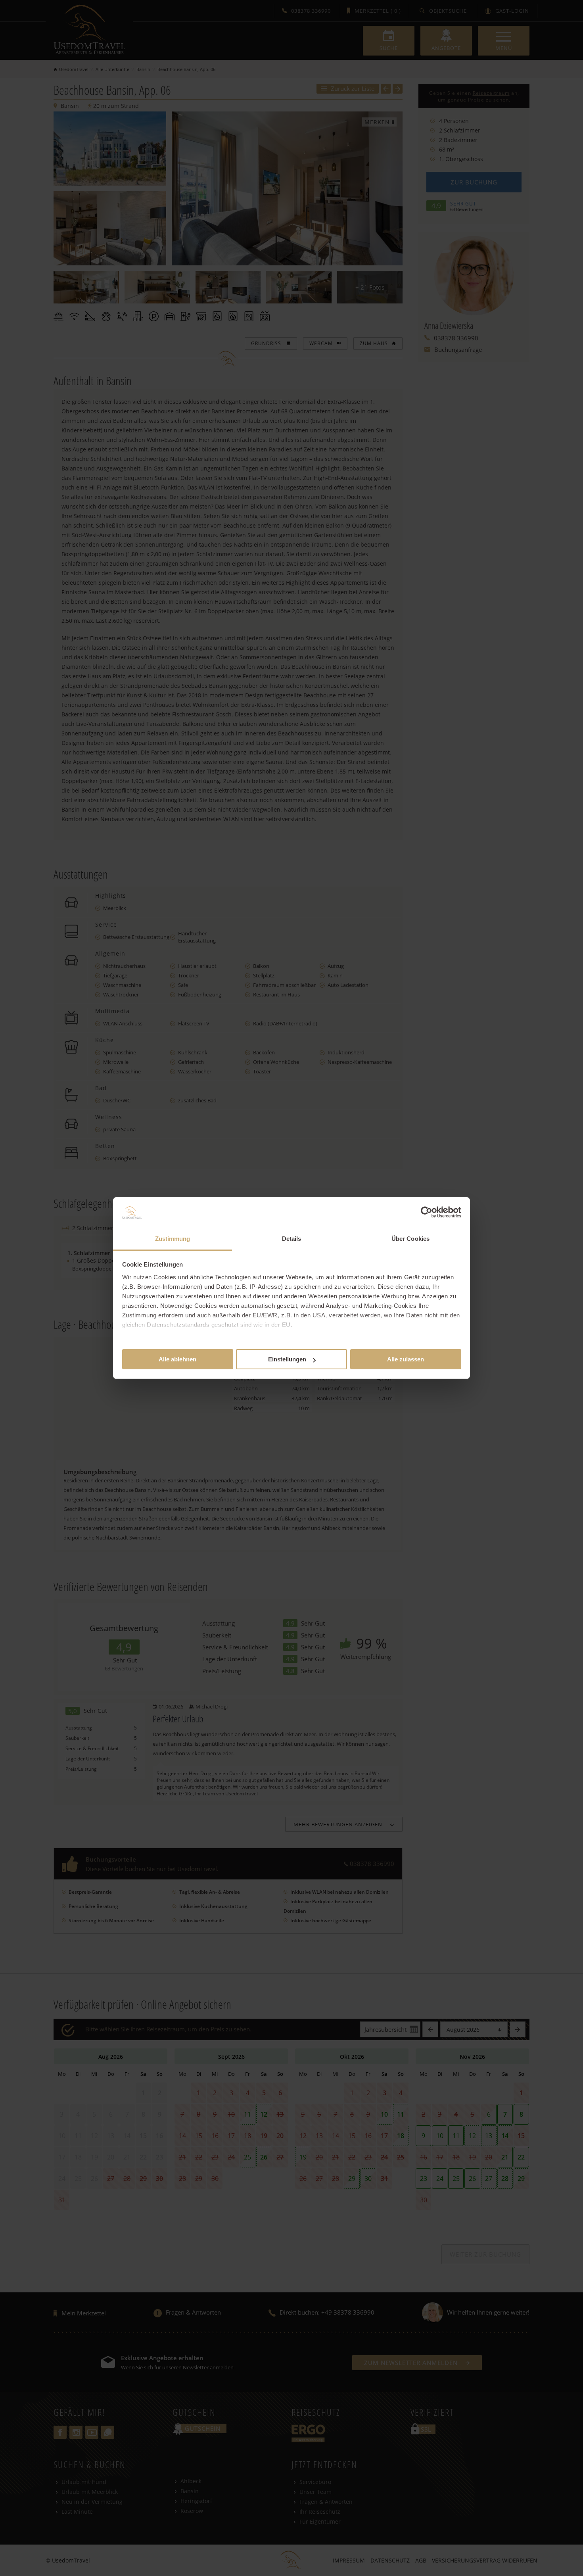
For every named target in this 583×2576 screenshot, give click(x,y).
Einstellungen (287, 1359)
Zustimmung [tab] (173, 1239)
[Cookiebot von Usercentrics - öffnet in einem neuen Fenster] (427, 1212)
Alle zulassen (406, 1359)
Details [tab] (292, 1239)
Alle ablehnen (177, 1359)
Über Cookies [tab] (410, 1239)
